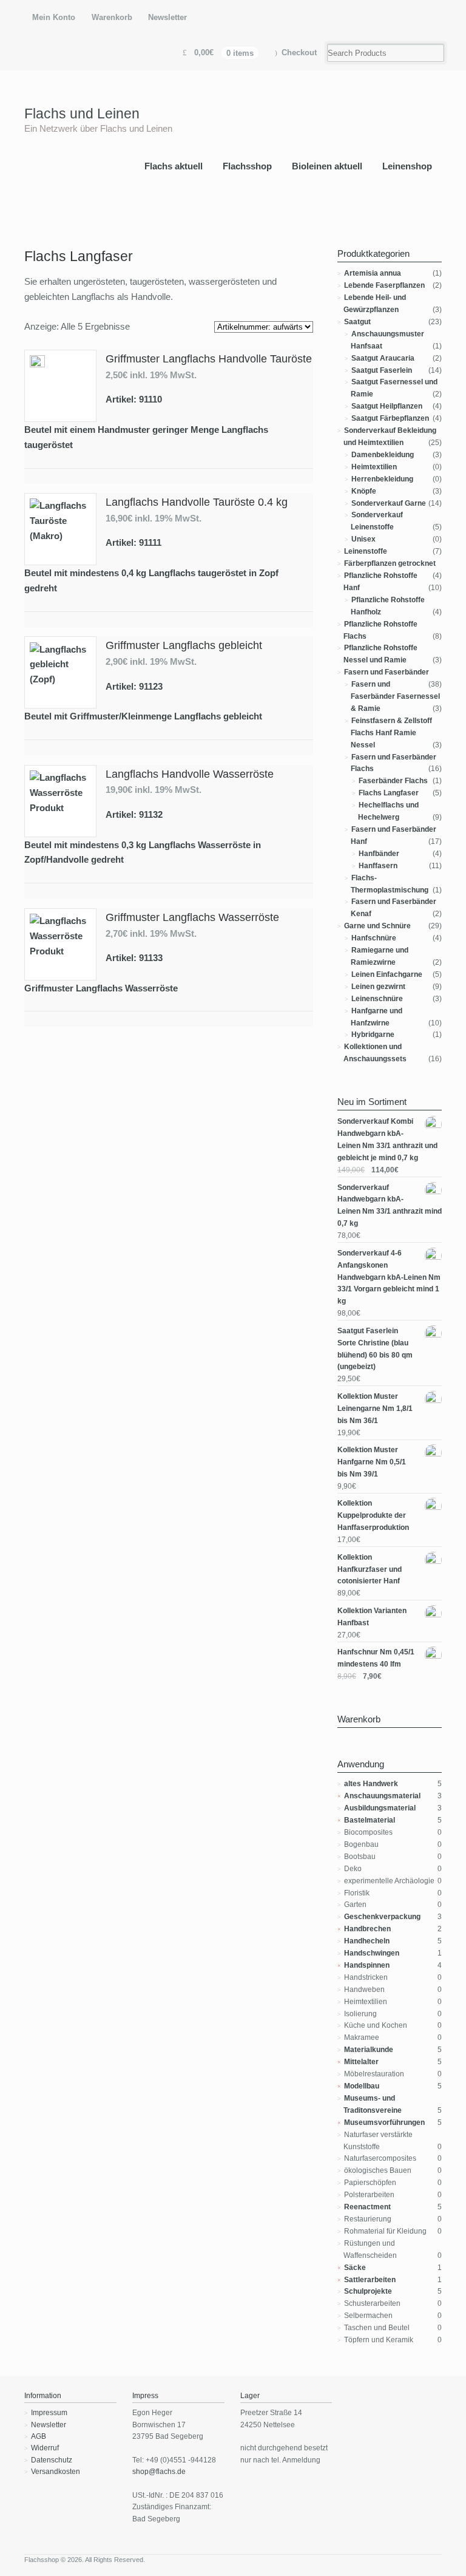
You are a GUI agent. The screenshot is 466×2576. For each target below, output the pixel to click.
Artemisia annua (373, 273)
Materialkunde (369, 2050)
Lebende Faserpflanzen (384, 285)
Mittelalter (361, 2062)
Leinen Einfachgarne (387, 974)
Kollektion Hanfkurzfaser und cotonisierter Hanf (370, 1569)
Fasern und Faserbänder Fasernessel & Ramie (395, 696)
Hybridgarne (373, 1035)
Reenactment (367, 2207)
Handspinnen (367, 1965)
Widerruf (45, 2448)
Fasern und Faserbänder (387, 672)
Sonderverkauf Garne (389, 503)
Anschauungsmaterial (382, 1796)
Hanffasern (378, 866)
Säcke (355, 2268)
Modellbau (362, 2086)
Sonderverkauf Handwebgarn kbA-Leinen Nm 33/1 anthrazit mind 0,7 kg (390, 1206)
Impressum (49, 2413)
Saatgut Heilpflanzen (387, 406)
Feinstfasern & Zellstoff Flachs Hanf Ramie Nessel (391, 733)
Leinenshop (407, 166)
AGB (39, 2436)
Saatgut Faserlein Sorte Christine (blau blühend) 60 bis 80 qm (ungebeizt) (375, 1349)
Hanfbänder (379, 854)
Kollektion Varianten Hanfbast (372, 1617)
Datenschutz (52, 2460)
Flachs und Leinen (82, 114)
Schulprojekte (368, 2291)
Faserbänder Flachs (393, 781)
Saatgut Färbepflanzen (390, 418)
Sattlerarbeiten (370, 2280)
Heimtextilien (374, 467)
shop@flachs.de (159, 2472)
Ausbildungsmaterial (380, 1808)
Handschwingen (372, 1953)
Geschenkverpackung (382, 1917)
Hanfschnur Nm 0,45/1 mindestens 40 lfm (376, 1658)
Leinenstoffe (366, 551)
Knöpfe (364, 491)
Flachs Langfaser (389, 793)
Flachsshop (247, 166)
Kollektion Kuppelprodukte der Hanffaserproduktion (373, 1515)
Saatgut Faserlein (382, 370)
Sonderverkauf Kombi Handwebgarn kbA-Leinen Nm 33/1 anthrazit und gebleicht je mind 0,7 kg (387, 1140)
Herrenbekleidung (382, 479)
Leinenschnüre (377, 999)
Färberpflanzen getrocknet (390, 563)
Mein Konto (54, 17)
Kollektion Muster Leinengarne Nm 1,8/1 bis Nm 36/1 (375, 1409)
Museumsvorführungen (384, 2122)
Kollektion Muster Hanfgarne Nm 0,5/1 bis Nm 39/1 (372, 1462)
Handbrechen (367, 1929)
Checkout (299, 53)
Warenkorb (112, 17)
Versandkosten (56, 2472)
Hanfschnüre (374, 938)
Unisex (363, 539)
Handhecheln (367, 1941)
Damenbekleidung (383, 455)
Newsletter (167, 17)
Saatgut (357, 322)
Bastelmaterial (370, 1820)
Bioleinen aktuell (327, 166)
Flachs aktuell (174, 166)
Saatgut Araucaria (383, 358)
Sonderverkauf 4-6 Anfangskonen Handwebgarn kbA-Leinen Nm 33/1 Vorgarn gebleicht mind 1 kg (389, 1277)
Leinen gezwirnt (378, 987)
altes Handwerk (371, 1784)
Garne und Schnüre (377, 926)
